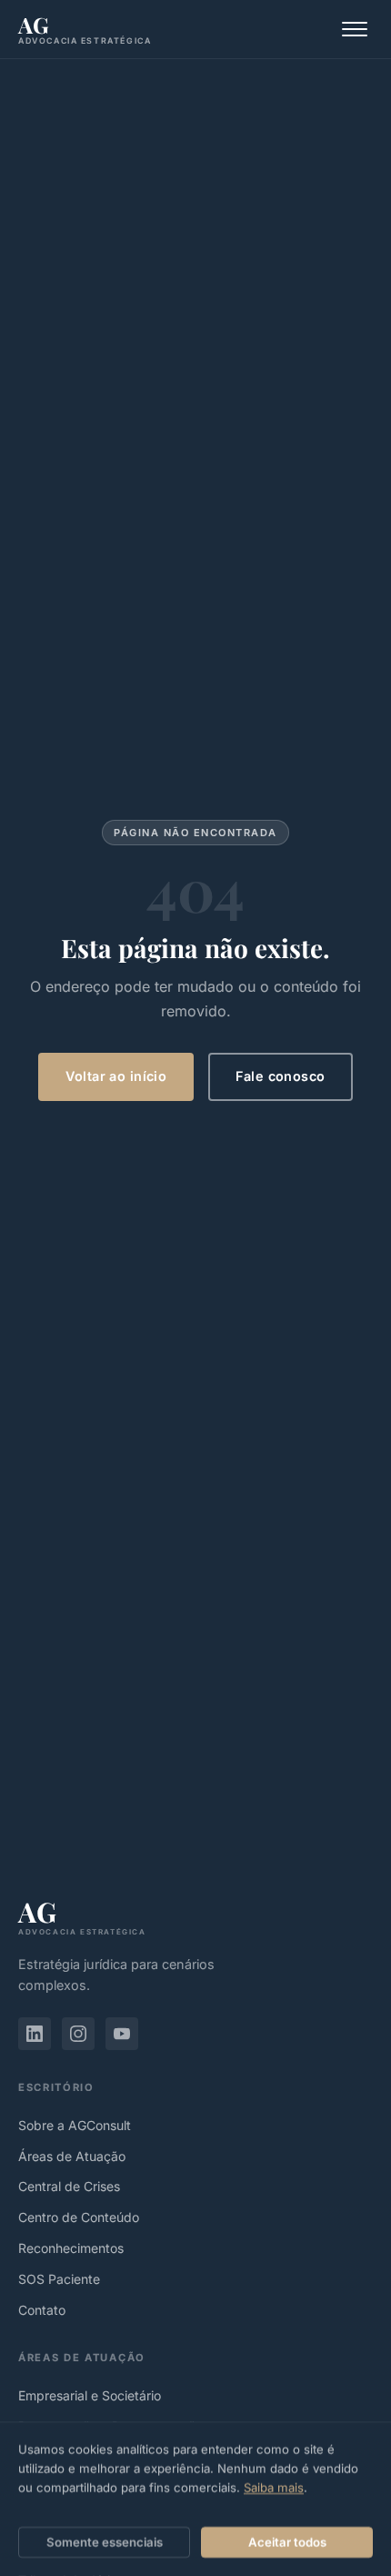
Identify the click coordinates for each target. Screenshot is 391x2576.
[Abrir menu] (355, 29)
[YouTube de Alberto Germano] (122, 2034)
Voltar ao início (116, 1076)
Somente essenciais (105, 2542)
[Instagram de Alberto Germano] (78, 2034)
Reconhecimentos (71, 2248)
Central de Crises (69, 2186)
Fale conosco (280, 1076)
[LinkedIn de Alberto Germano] (35, 2034)
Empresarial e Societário (90, 2395)
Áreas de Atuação (72, 2156)
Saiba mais (274, 2488)
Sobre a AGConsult (75, 2125)
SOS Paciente (59, 2279)
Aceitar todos (287, 2542)
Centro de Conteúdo (79, 2217)
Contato (42, 2310)
